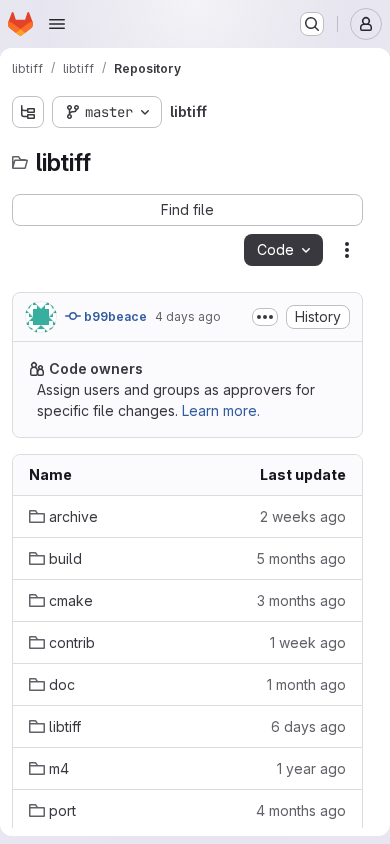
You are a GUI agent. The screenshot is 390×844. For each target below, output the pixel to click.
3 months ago (301, 600)
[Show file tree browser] (28, 112)
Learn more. (221, 410)
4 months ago (301, 810)
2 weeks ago (303, 516)
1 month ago (306, 684)
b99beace (114, 316)
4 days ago (188, 316)
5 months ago (301, 558)
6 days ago (308, 726)
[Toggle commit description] (265, 317)
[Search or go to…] (312, 24)
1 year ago (311, 768)
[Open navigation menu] (57, 24)
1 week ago (308, 642)
